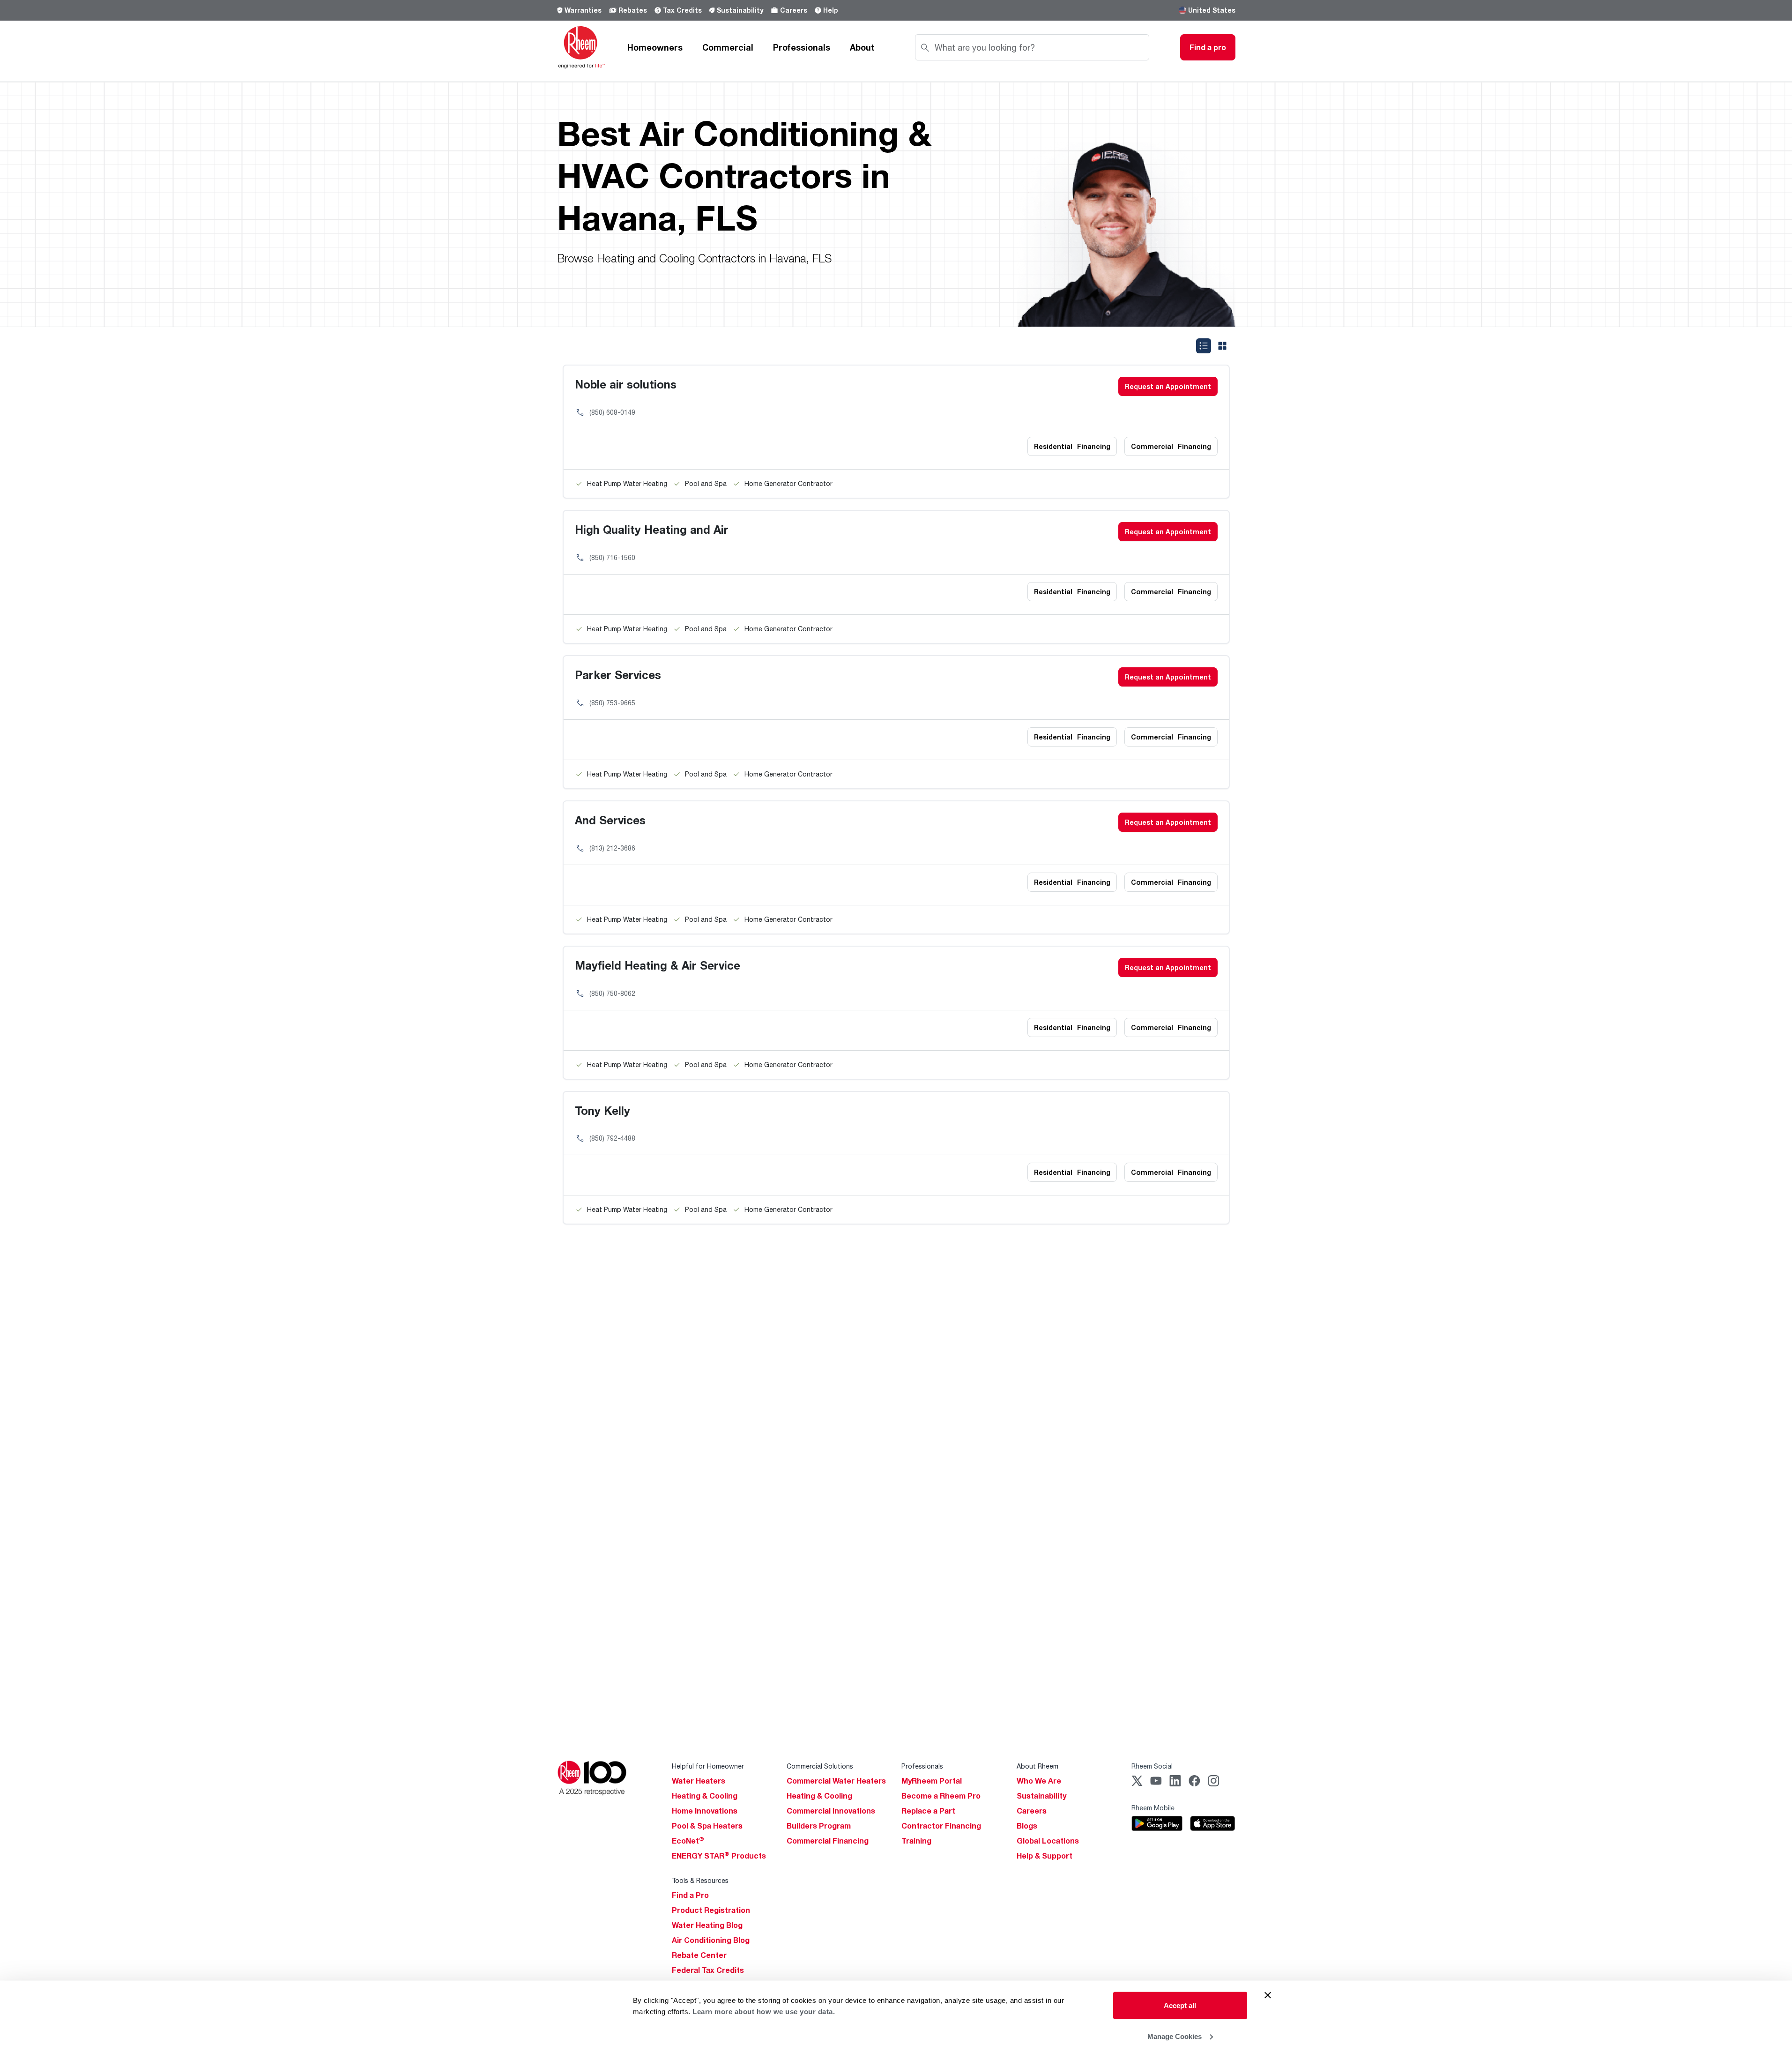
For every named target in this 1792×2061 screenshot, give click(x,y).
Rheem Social (1152, 1766)
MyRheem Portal (932, 1781)
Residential (1072, 446)
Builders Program (819, 1826)
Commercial (728, 47)
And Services (610, 820)
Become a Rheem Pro (941, 1796)
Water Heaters (699, 1781)
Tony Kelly (602, 1110)
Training (916, 1841)
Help (831, 10)
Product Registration (711, 1910)
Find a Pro (690, 1895)
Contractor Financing (941, 1826)
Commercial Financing (828, 1841)
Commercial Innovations (831, 1811)
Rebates (633, 10)
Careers (794, 10)
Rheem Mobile (1153, 1808)
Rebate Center (699, 1955)
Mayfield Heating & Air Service (658, 965)
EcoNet (688, 1841)
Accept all (1180, 2005)
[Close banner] (1268, 1995)
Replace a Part (928, 1811)
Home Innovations (705, 1811)
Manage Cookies (1175, 2036)
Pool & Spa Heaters (707, 1826)
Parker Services (618, 675)
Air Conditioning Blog (711, 1940)
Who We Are (1039, 1781)
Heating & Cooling (705, 1796)
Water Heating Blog (707, 1925)
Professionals (802, 47)
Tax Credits (682, 10)
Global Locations (1048, 1841)
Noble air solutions (626, 384)
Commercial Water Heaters (836, 1781)
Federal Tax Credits (708, 1970)
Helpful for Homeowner (708, 1766)
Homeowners (655, 47)
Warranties (583, 10)
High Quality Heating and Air (652, 529)
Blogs (1027, 1826)
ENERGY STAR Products (719, 1856)
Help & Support (1045, 1856)
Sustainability (740, 10)
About (862, 47)
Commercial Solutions (820, 1766)
